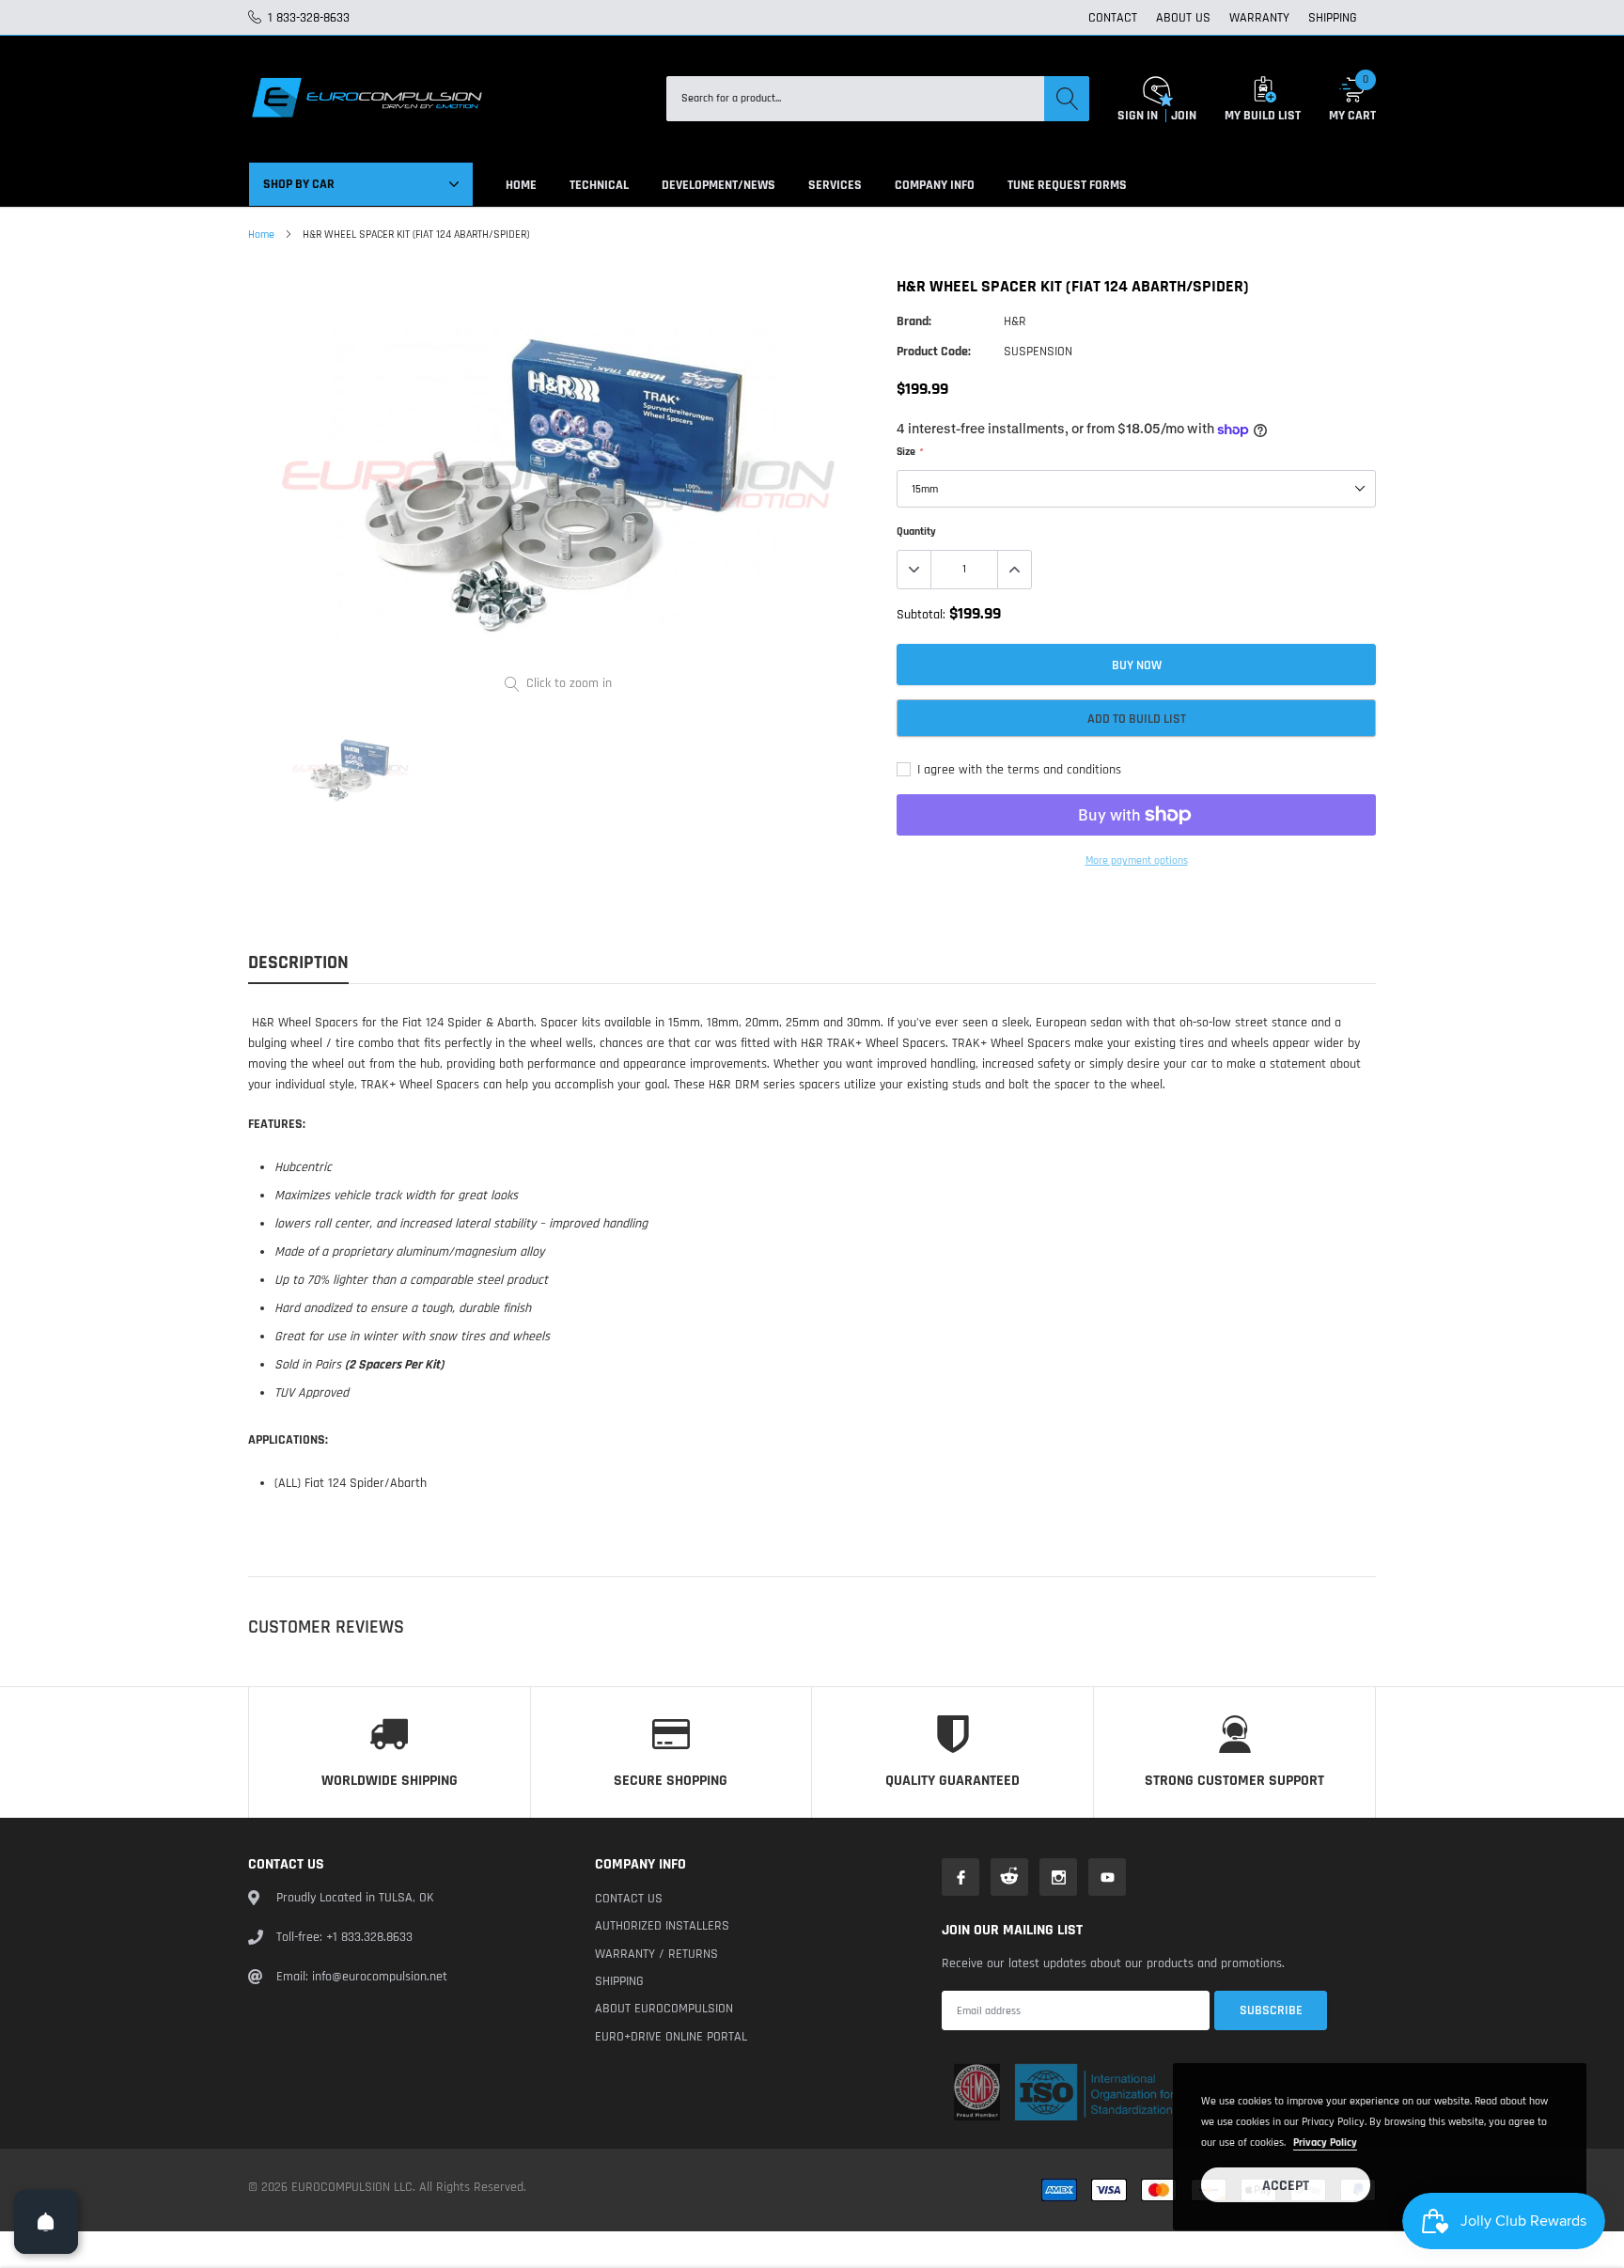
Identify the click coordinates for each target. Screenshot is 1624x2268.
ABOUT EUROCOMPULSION (664, 2009)
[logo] (366, 99)
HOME (521, 185)
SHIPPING (1333, 18)
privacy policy (1325, 2143)
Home (261, 235)
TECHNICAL (599, 185)
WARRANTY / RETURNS (656, 1954)
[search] (1067, 99)
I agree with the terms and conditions (1017, 770)
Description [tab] (298, 963)
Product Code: (934, 352)
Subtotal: (921, 615)
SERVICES (835, 185)
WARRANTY (1259, 18)
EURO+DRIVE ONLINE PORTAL (671, 2037)
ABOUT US (1183, 18)
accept (1286, 2186)
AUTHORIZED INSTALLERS (662, 1926)
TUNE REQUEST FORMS (1067, 185)
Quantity (916, 532)
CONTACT (1113, 18)
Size (909, 452)
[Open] (46, 2222)
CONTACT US (629, 1899)
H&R (1015, 321)
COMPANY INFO (935, 185)
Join (1184, 116)
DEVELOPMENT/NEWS (718, 185)
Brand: (914, 321)
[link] (351, 770)
